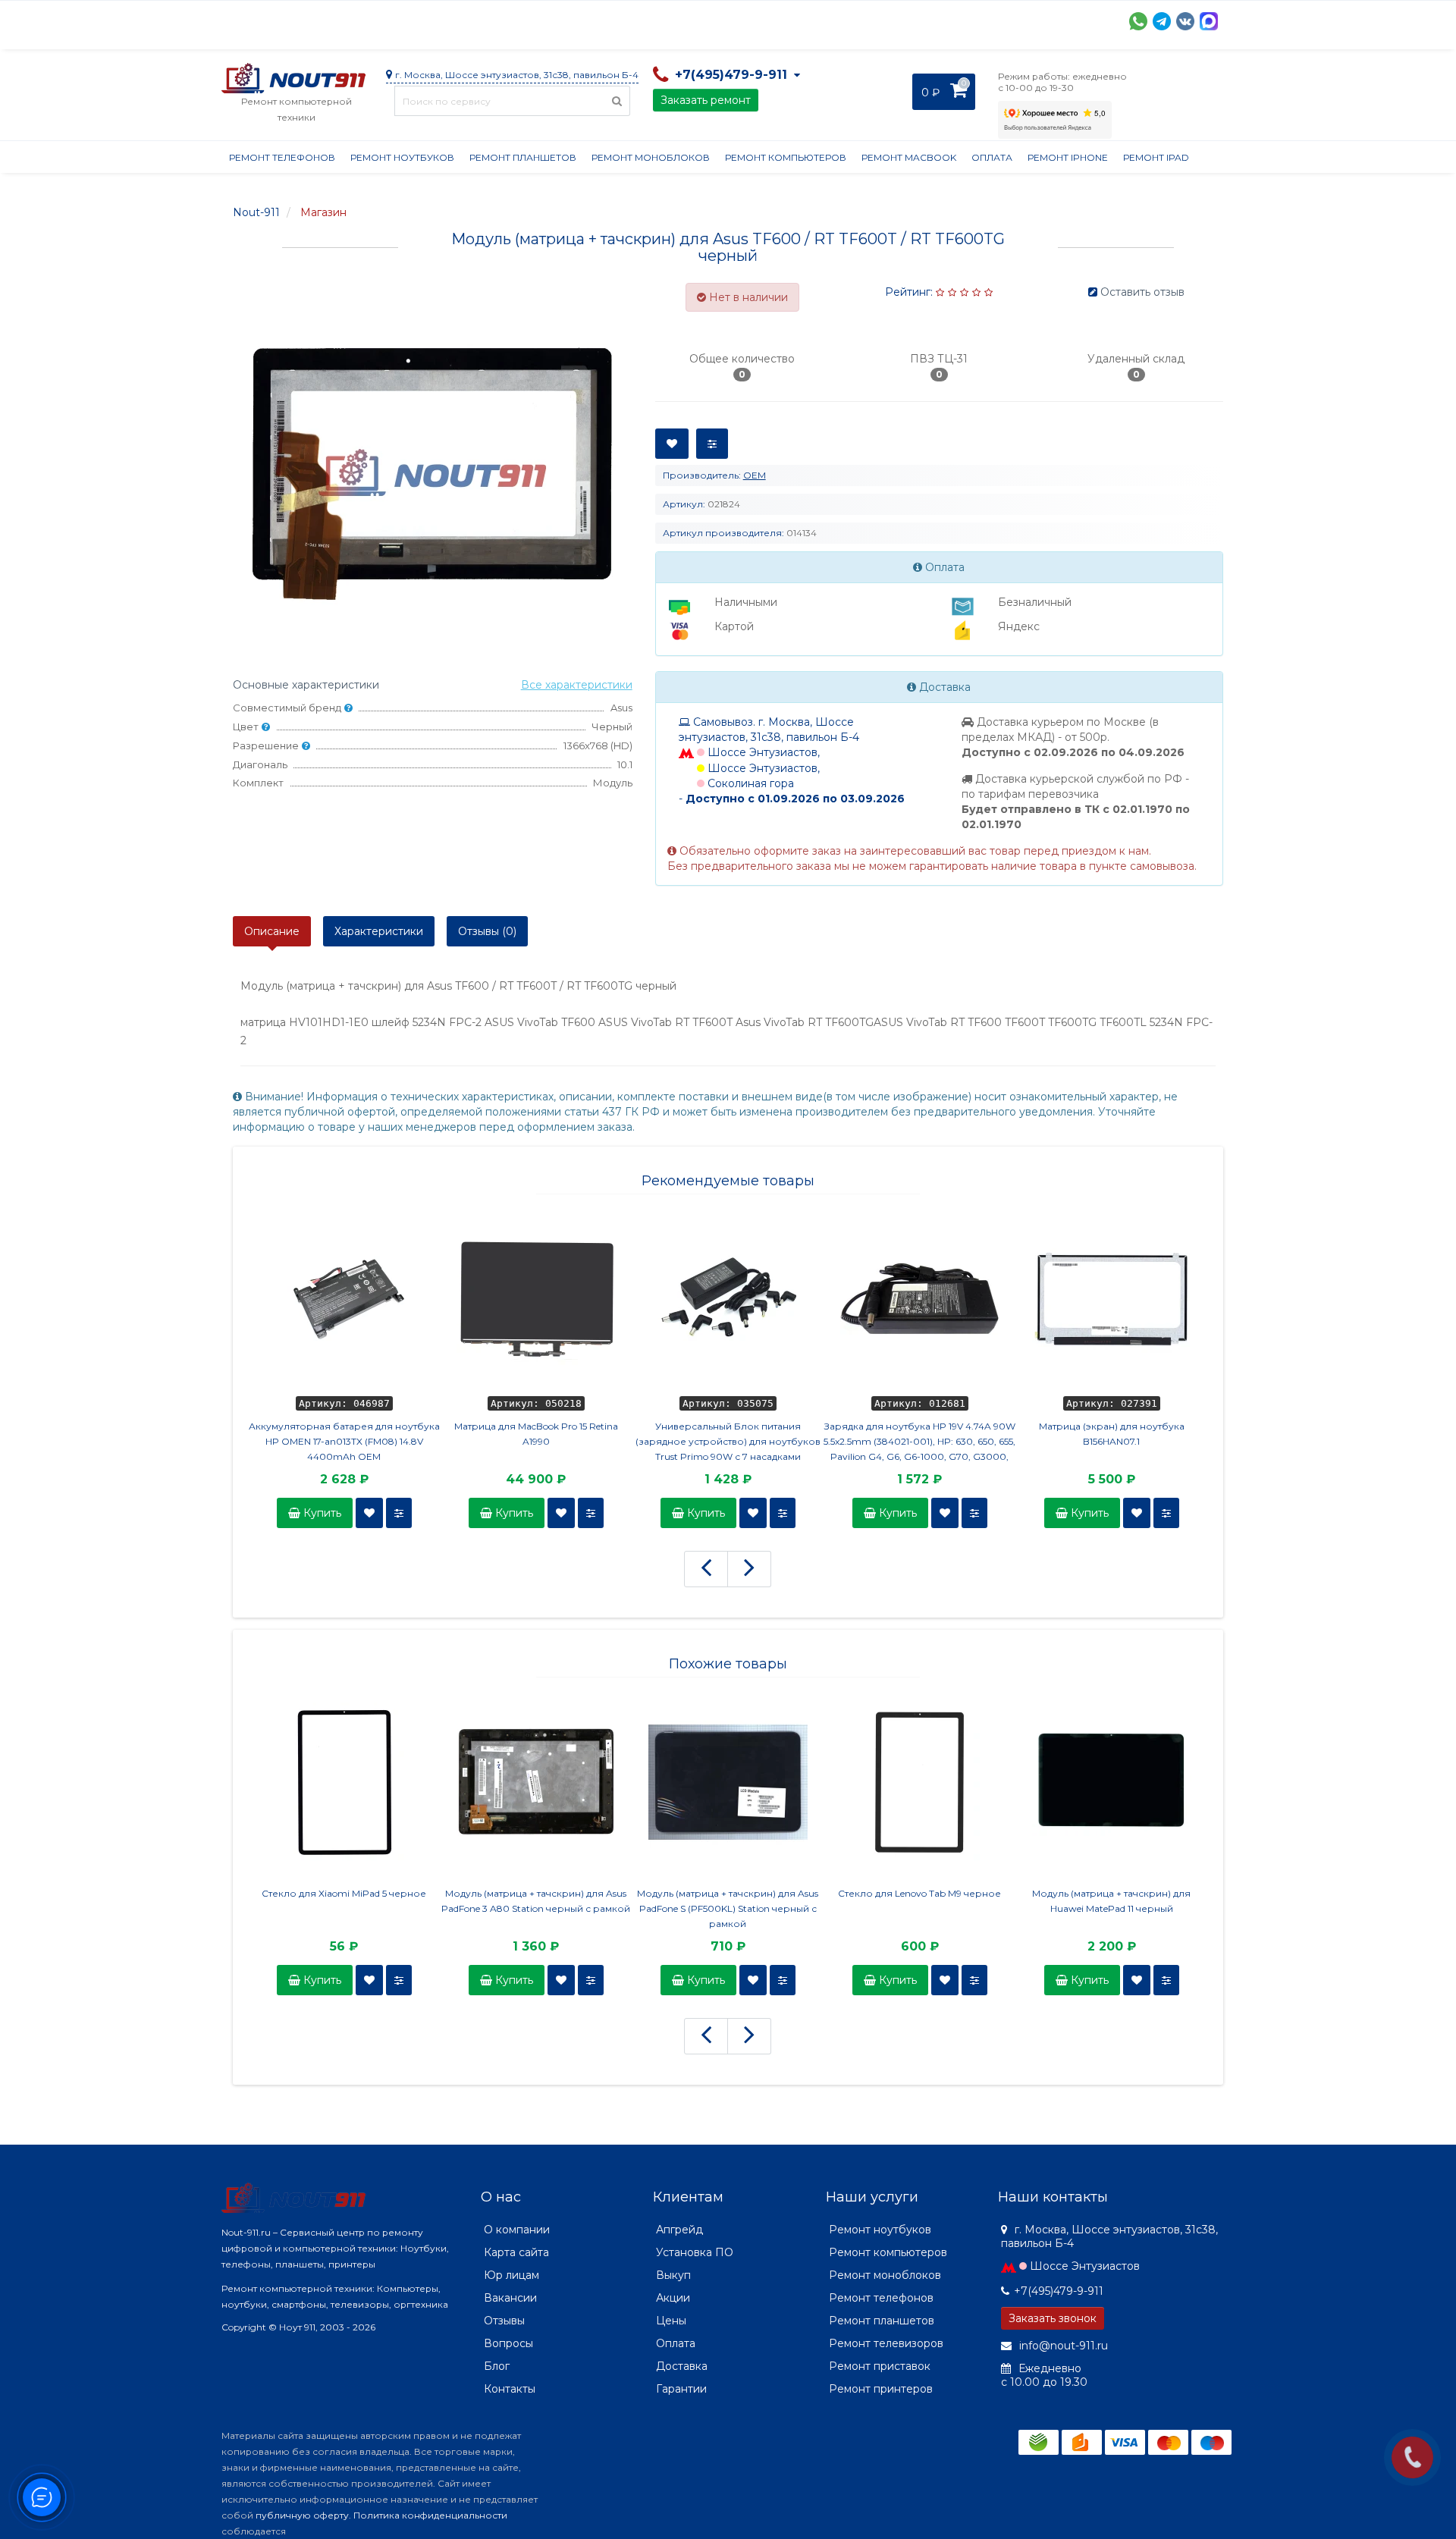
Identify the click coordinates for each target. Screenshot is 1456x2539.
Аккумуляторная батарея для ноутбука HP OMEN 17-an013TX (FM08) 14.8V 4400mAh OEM (344, 1441)
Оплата (427, 20)
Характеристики (379, 931)
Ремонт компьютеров (786, 157)
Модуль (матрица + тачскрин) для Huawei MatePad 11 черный (1111, 1901)
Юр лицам (511, 2275)
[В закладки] (369, 1513)
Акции (486, 20)
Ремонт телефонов (282, 157)
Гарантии (787, 20)
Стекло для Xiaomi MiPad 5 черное (344, 1893)
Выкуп (673, 2275)
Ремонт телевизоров (886, 2343)
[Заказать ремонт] (1412, 2457)
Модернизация (629, 20)
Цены (671, 2321)
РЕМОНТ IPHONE (1068, 157)
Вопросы (508, 2343)
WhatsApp (1138, 21)
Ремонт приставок (880, 2366)
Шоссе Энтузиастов (1085, 2266)
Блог (497, 2366)
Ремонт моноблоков (651, 157)
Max (1209, 21)
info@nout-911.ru (1062, 2346)
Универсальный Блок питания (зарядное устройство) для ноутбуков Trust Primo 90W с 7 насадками (728, 1441)
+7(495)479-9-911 (1059, 2291)
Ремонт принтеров (881, 2389)
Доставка (359, 20)
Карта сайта (516, 2252)
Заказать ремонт (706, 100)
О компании (277, 20)
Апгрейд (679, 2230)
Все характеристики (577, 685)
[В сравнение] (399, 1513)
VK (1185, 21)
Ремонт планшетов (523, 157)
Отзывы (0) (487, 931)
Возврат (716, 20)
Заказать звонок (1053, 2318)
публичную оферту (302, 2515)
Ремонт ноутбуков (402, 157)
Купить (321, 1513)
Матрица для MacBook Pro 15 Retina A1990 (536, 1434)
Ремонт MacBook (909, 157)
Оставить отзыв (1142, 292)
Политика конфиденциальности (430, 2515)
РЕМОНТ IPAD (1156, 157)
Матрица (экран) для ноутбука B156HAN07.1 (1112, 1434)
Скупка (546, 20)
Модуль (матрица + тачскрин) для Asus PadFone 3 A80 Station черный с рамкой (536, 1901)
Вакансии (510, 2298)
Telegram (1162, 21)
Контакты (924, 20)
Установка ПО (695, 2252)
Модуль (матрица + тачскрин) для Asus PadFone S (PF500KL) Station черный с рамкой (728, 1908)
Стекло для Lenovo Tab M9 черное (919, 1893)
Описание (272, 931)
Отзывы (855, 20)
